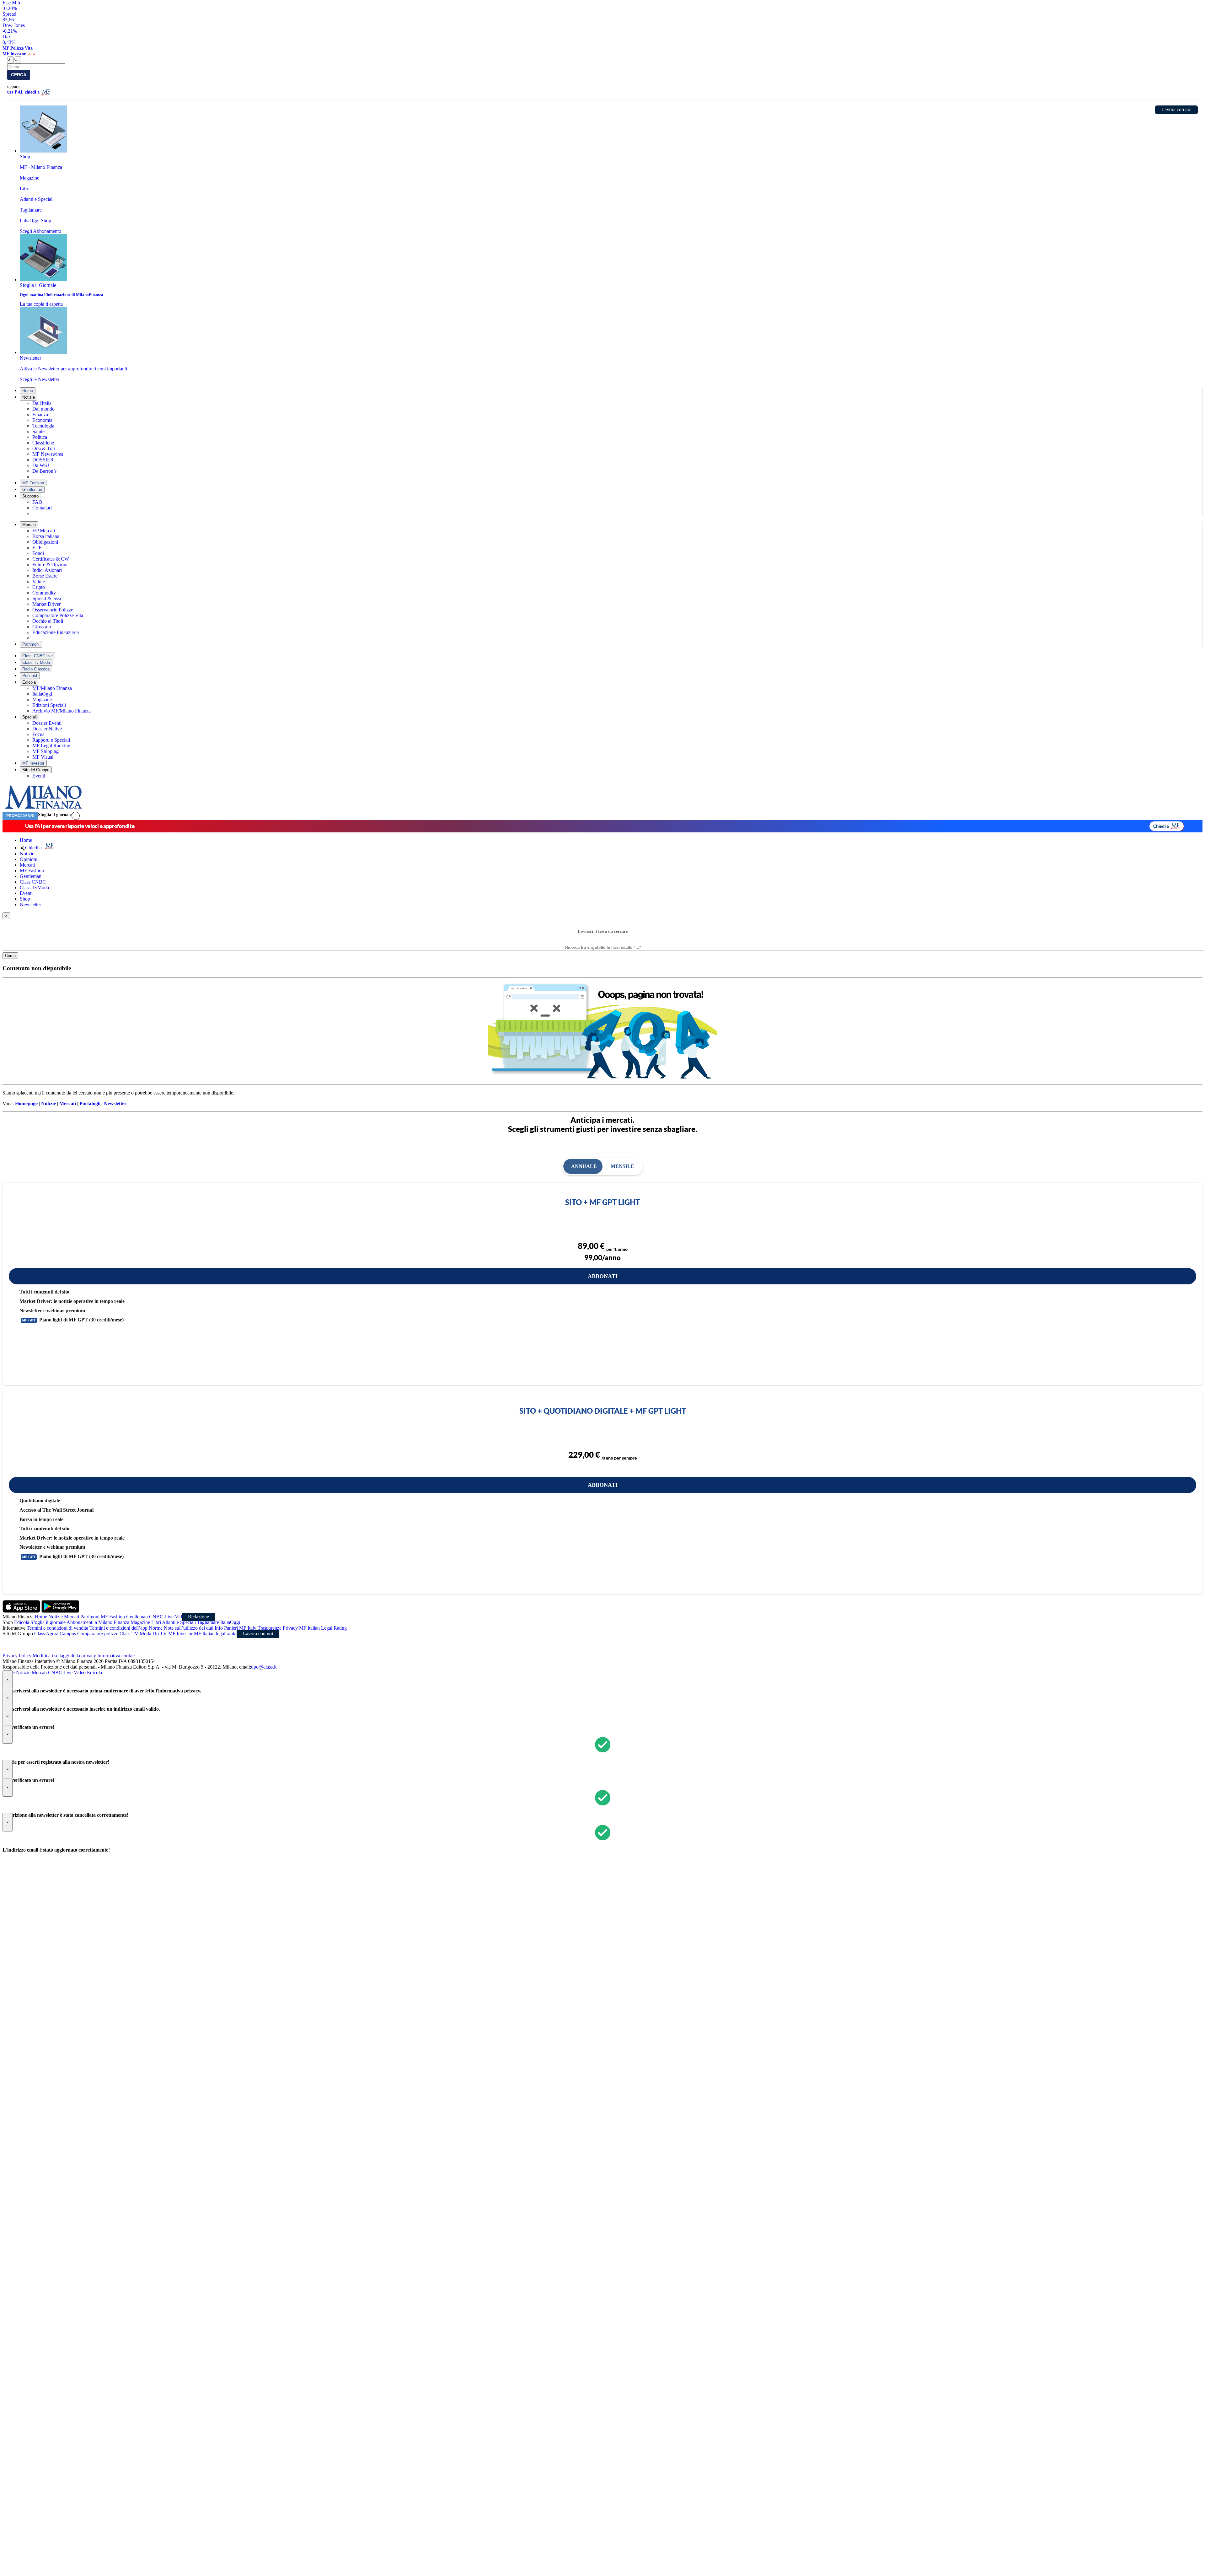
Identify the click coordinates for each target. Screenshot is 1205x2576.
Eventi (39, 776)
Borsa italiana (46, 536)
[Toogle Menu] (18, 60)
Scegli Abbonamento (40, 231)
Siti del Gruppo (36, 770)
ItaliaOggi (42, 694)
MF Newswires (48, 454)
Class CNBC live (37, 656)
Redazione (198, 1617)
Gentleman (32, 489)
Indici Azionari (47, 570)
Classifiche (43, 443)
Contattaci (42, 508)
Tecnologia (43, 426)
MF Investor (33, 763)
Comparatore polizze (98, 1634)
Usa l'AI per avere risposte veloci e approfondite (80, 826)
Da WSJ (41, 465)
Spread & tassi (47, 598)
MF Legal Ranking (51, 746)
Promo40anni (20, 816)
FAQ (37, 502)
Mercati (29, 525)
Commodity (44, 593)
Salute (38, 431)
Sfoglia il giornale (55, 815)
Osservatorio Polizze (53, 610)
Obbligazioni (45, 542)
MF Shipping (46, 751)
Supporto (30, 496)
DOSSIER (43, 460)
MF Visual (43, 757)
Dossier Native (47, 729)
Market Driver (46, 604)
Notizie (29, 397)
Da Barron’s (44, 471)
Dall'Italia (42, 403)
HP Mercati (44, 531)
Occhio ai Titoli (48, 621)
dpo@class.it (264, 1667)
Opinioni (29, 859)
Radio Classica (36, 669)
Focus (38, 734)
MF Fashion (33, 483)
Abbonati (603, 1276)
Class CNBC (33, 882)
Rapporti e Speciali (51, 740)
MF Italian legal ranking (218, 1634)
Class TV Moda (135, 1634)
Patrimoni (31, 644)
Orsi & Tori (44, 448)
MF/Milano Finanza (52, 688)
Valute (39, 581)
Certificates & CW (51, 559)
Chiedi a (1161, 826)
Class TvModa (34, 887)
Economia (42, 420)
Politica (40, 437)
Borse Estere (45, 576)
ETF (37, 548)
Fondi (38, 553)
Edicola (29, 682)
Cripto (39, 587)
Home (28, 391)
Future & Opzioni (50, 565)
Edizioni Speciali (49, 705)
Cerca (19, 75)
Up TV (160, 1634)
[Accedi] (76, 816)
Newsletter (30, 904)
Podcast (30, 676)
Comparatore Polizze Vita (58, 615)
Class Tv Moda (36, 662)
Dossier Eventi (47, 723)
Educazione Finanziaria (56, 632)
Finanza (40, 414)
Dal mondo (43, 409)
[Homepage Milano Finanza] (43, 809)
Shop (25, 899)
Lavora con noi (1176, 109)
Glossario (42, 627)
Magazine (42, 699)
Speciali (29, 717)
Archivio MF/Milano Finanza (62, 711)
